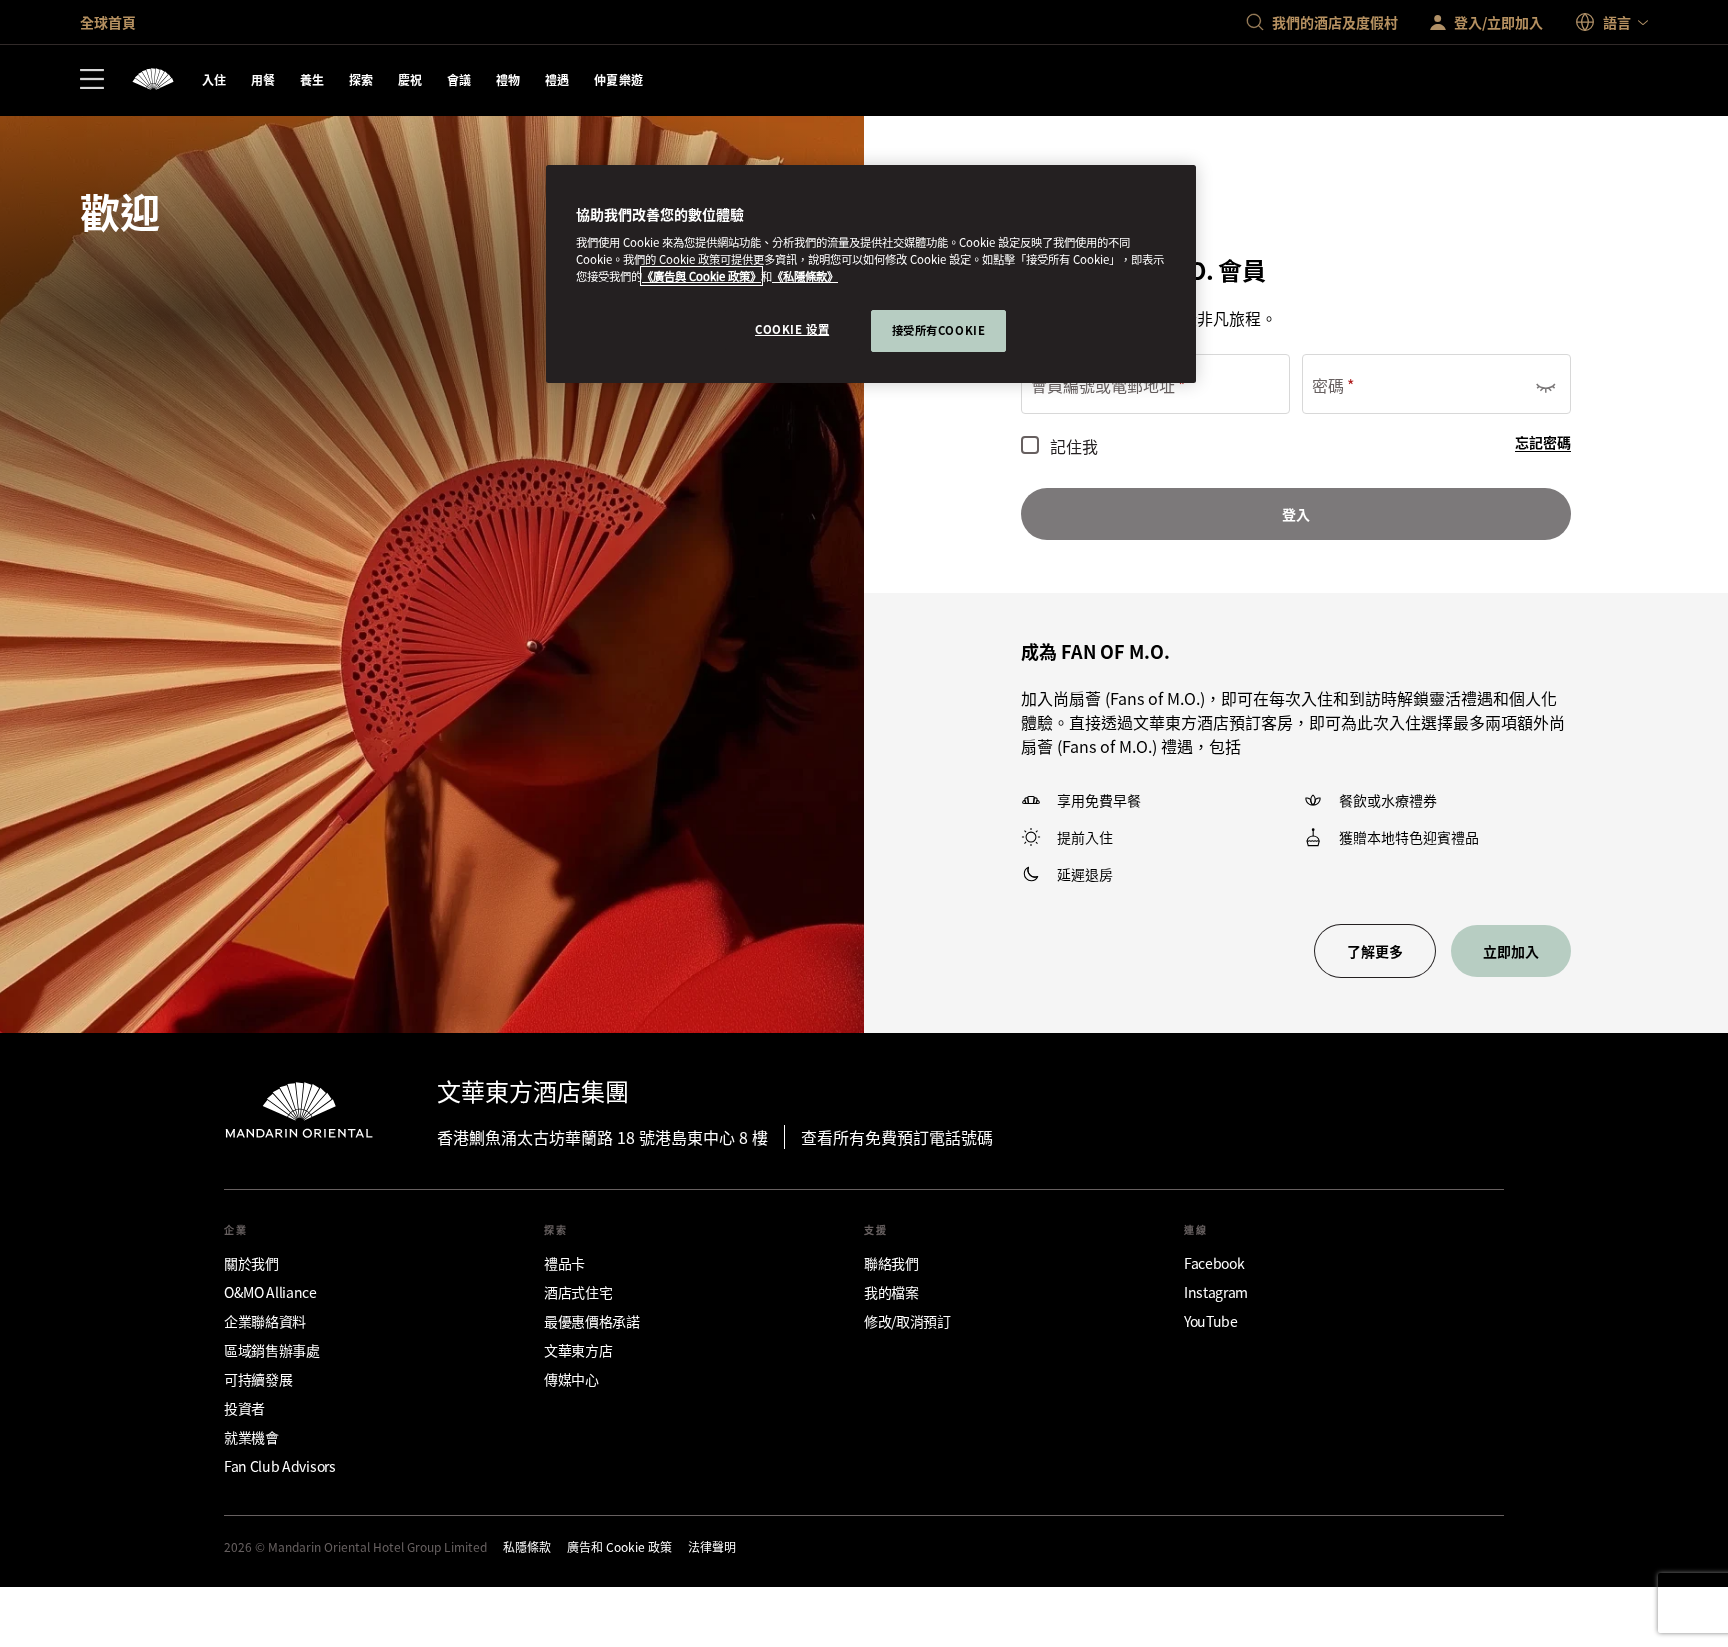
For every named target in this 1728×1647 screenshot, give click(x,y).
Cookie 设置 (792, 329)
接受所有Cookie (939, 330)
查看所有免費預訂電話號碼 (897, 1137)
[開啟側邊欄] (92, 81)
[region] (871, 274)
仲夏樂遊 (619, 79)
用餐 (263, 79)
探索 (361, 79)
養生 (312, 79)
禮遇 (557, 79)
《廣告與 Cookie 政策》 (701, 276)
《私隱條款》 (805, 276)
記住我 (1074, 446)
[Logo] (153, 80)
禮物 (508, 79)
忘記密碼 (1543, 442)
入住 (214, 79)
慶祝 (410, 79)
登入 (1296, 514)
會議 (459, 79)
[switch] (1545, 384)
